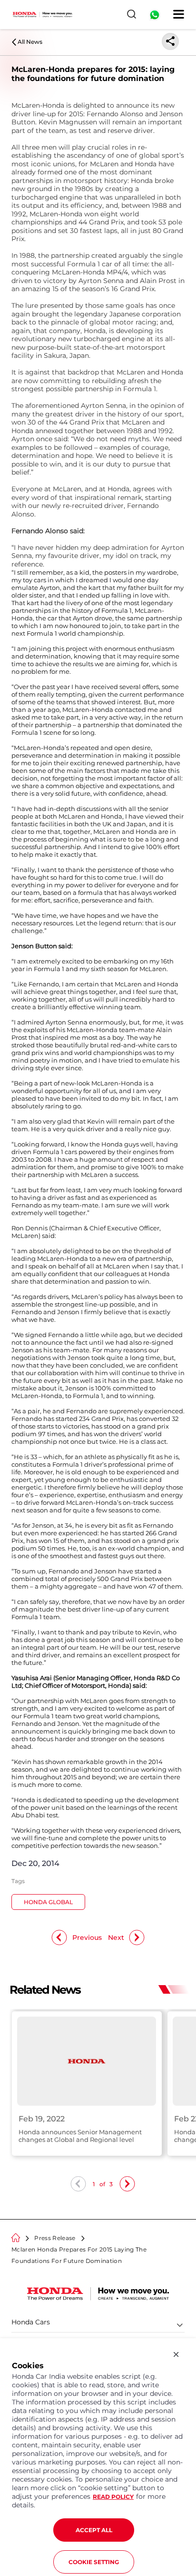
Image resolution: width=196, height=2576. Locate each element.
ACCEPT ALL (94, 2530)
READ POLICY (113, 2497)
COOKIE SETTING (94, 2562)
